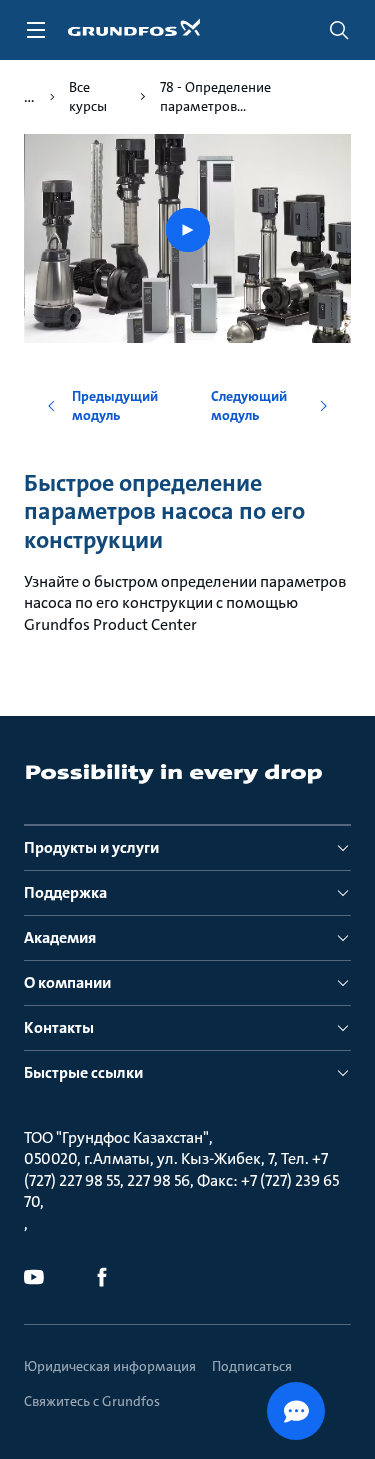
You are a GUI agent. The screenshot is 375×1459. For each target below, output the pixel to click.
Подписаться (252, 1366)
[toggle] (36, 30)
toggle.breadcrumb (29, 97)
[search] (339, 30)
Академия (60, 937)
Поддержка (65, 892)
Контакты (59, 1027)
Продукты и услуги (91, 847)
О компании (67, 982)
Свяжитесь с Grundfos (92, 1401)
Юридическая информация (110, 1366)
